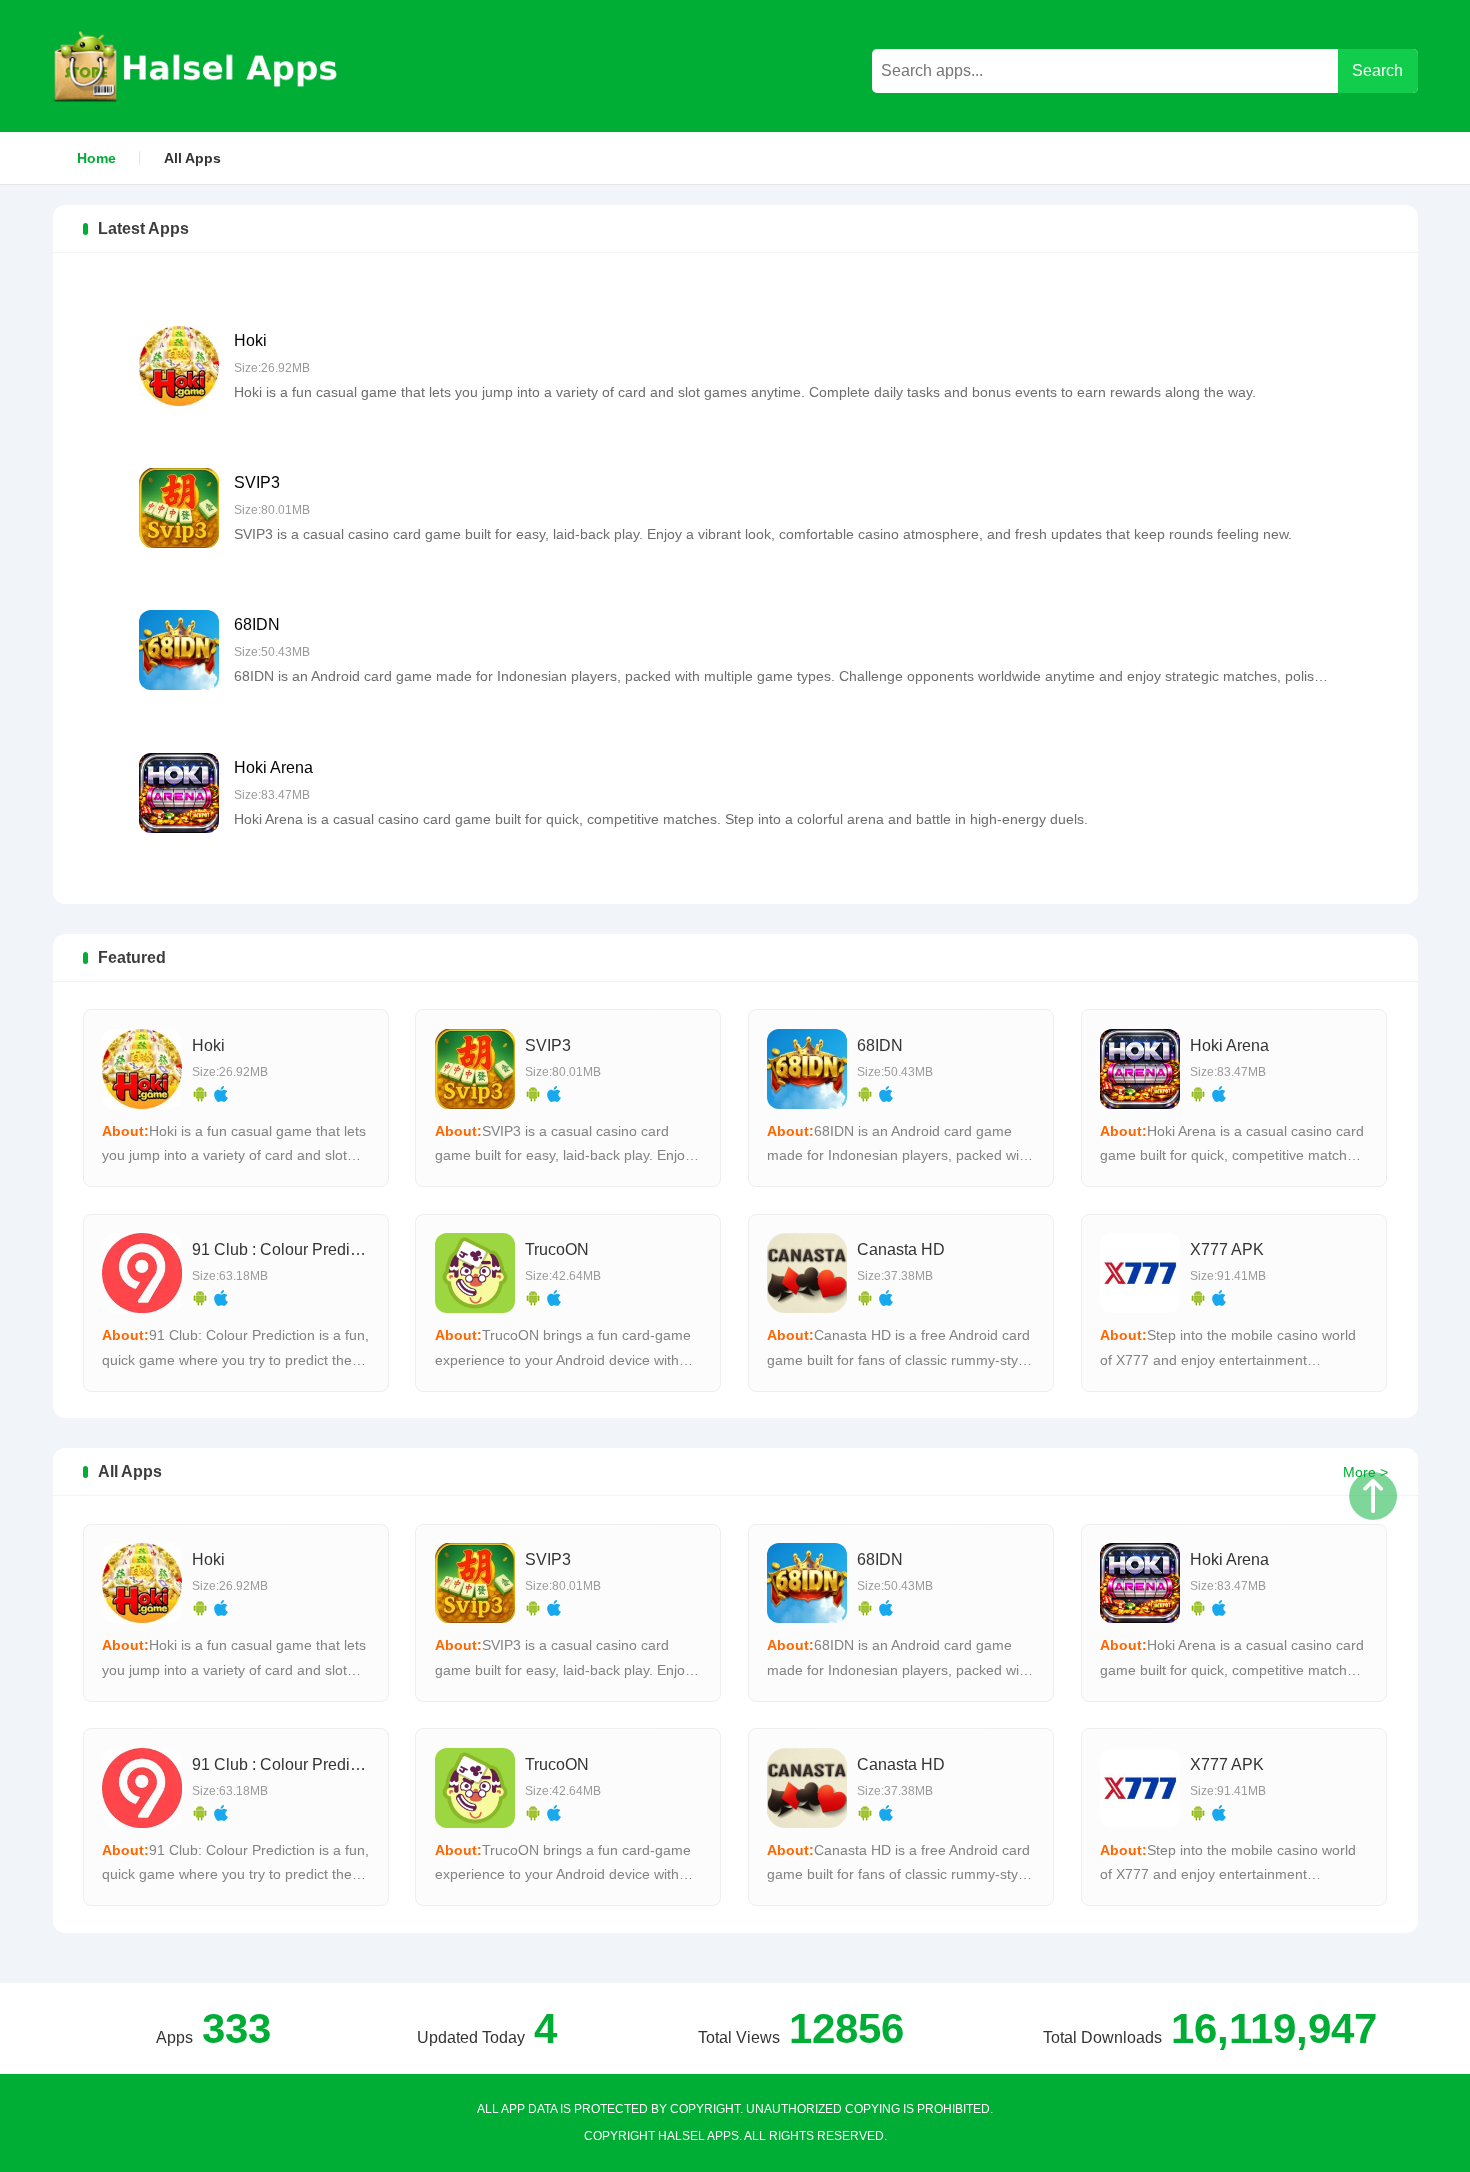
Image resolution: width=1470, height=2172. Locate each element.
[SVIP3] (179, 508)
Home (96, 158)
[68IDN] (179, 650)
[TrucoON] (475, 1273)
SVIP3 (257, 482)
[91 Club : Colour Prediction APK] (142, 1273)
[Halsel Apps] (197, 66)
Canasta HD (901, 1249)
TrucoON (557, 1249)
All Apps (192, 158)
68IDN (257, 624)
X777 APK (1227, 1249)
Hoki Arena (273, 767)
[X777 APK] (1140, 1273)
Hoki (250, 340)
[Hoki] (179, 366)
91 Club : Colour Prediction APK (306, 1249)
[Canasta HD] (807, 1273)
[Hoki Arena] (179, 793)
